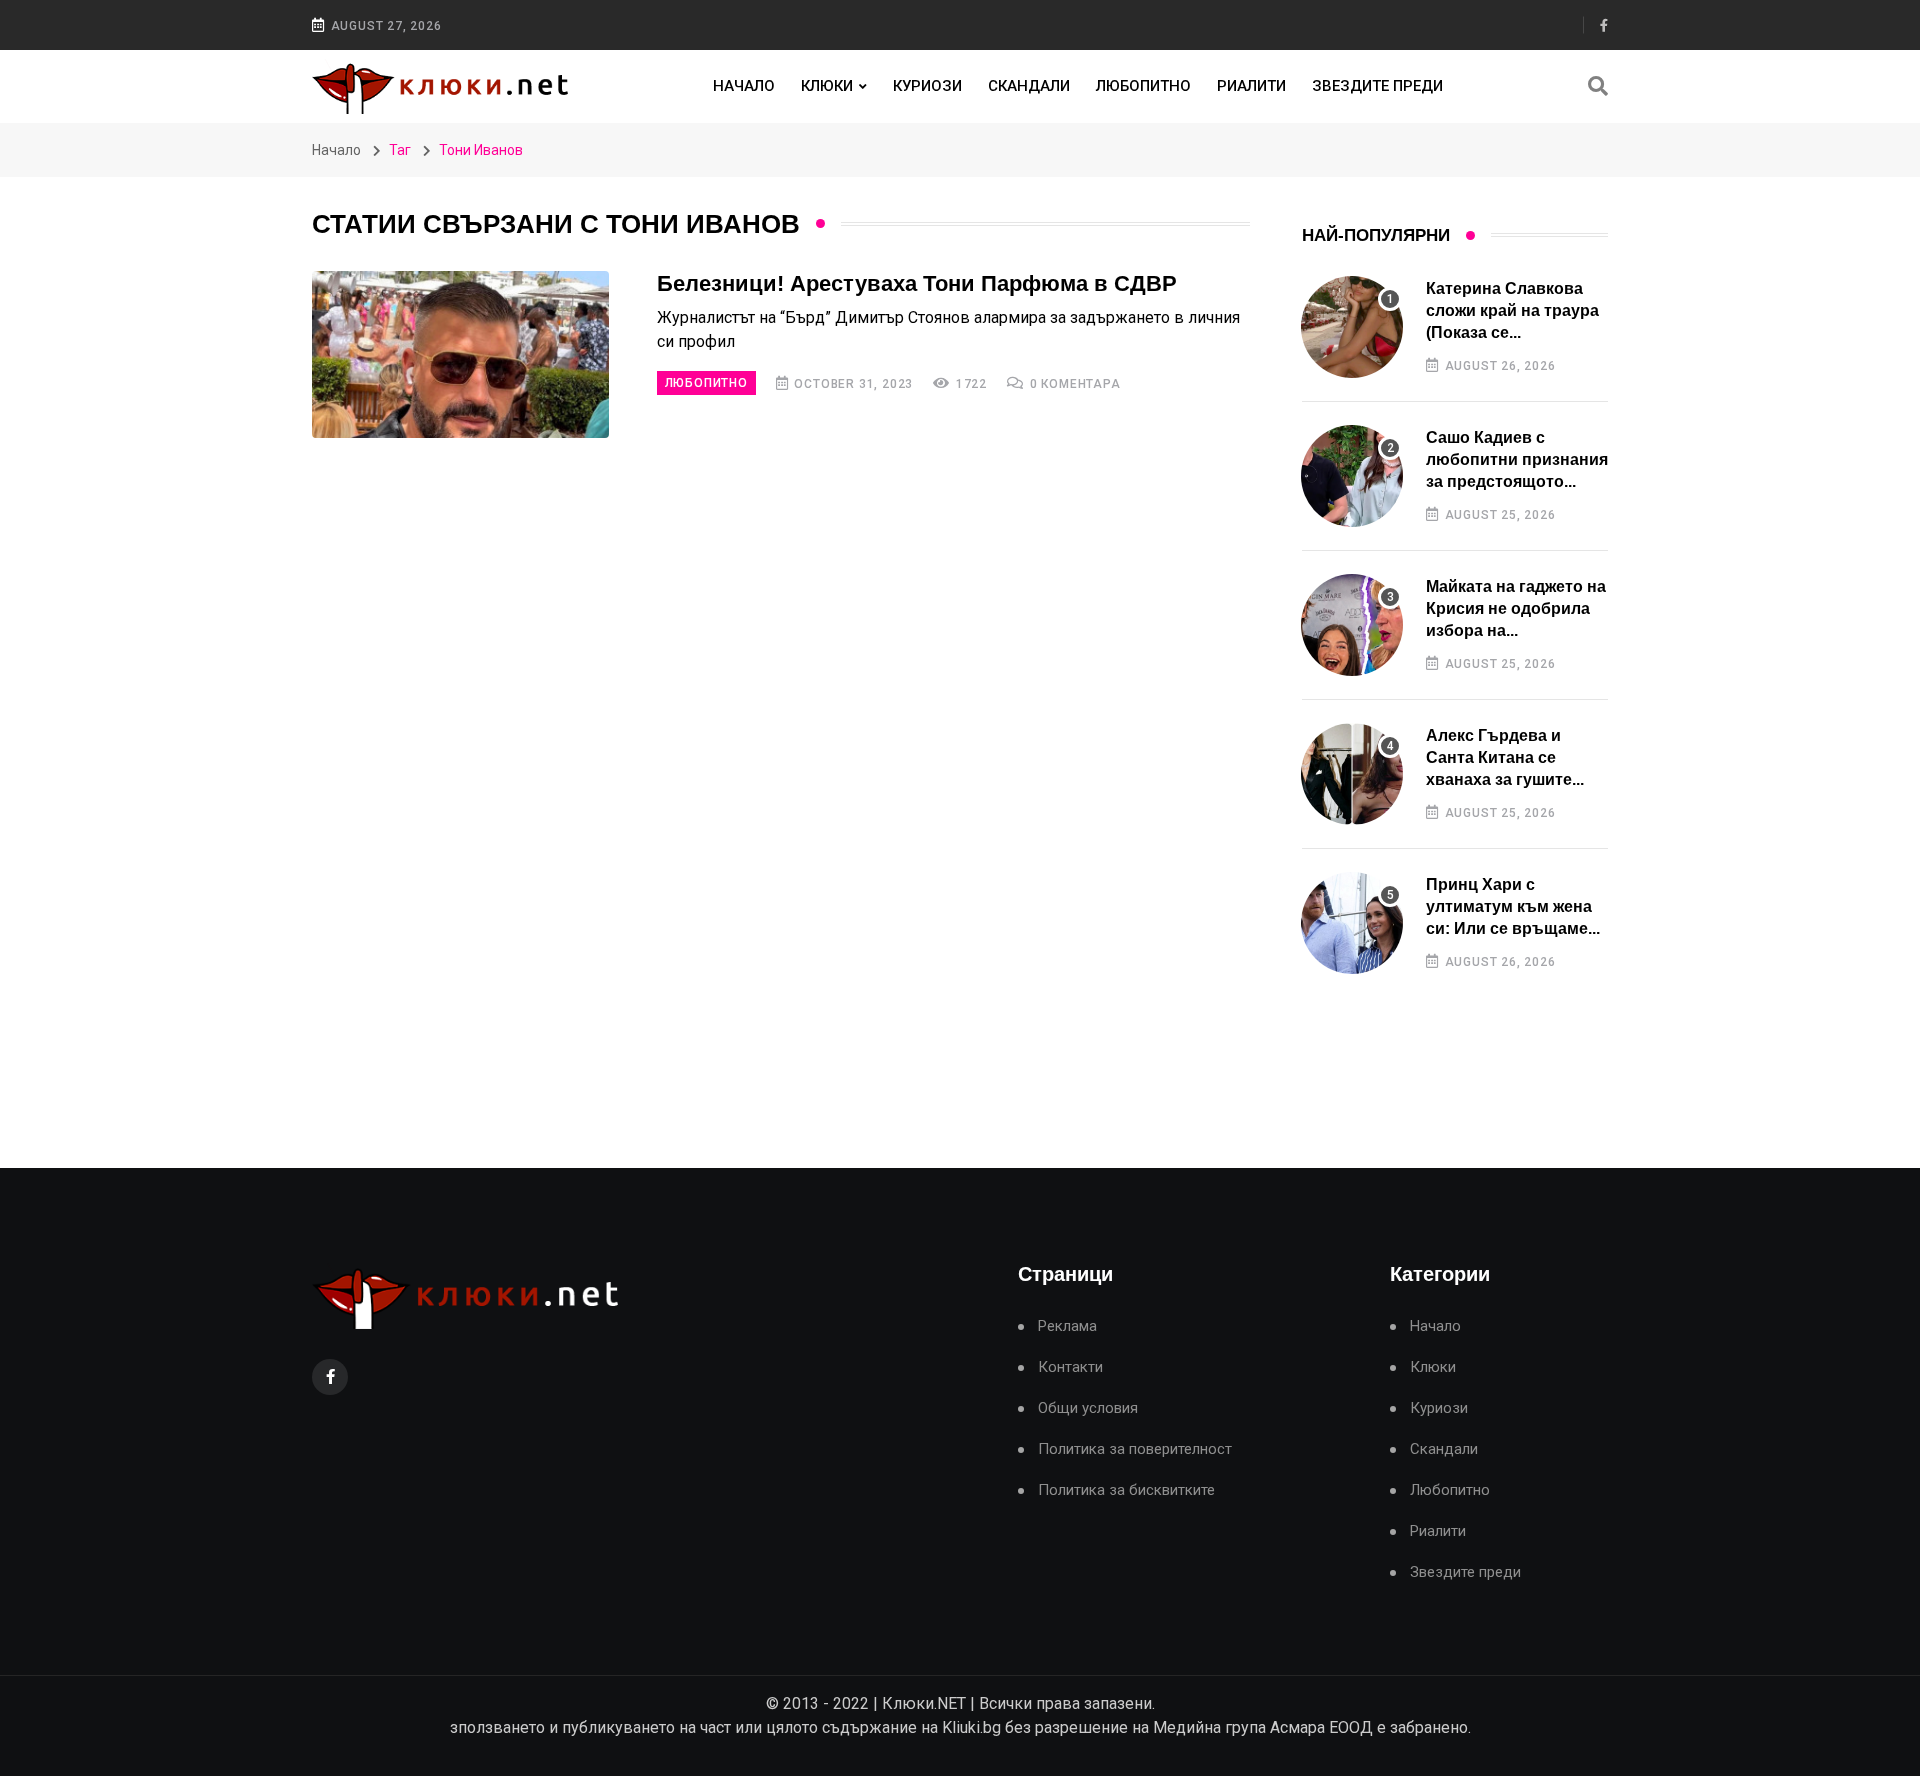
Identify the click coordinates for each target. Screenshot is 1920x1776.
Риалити (1251, 86)
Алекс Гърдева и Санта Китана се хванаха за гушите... (1505, 758)
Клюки (827, 86)
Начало (744, 86)
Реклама (1067, 1326)
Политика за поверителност (1135, 1449)
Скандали (1029, 86)
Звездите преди (1377, 86)
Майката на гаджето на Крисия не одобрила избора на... (1516, 609)
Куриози (927, 86)
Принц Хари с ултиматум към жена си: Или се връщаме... (1513, 907)
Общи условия (1088, 1408)
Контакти (1070, 1367)
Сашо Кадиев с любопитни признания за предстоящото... (1517, 460)
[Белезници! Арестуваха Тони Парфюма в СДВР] (460, 354)
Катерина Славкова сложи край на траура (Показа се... (1512, 311)
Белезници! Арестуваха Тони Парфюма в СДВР (917, 283)
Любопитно (1143, 86)
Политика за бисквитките (1126, 1490)
